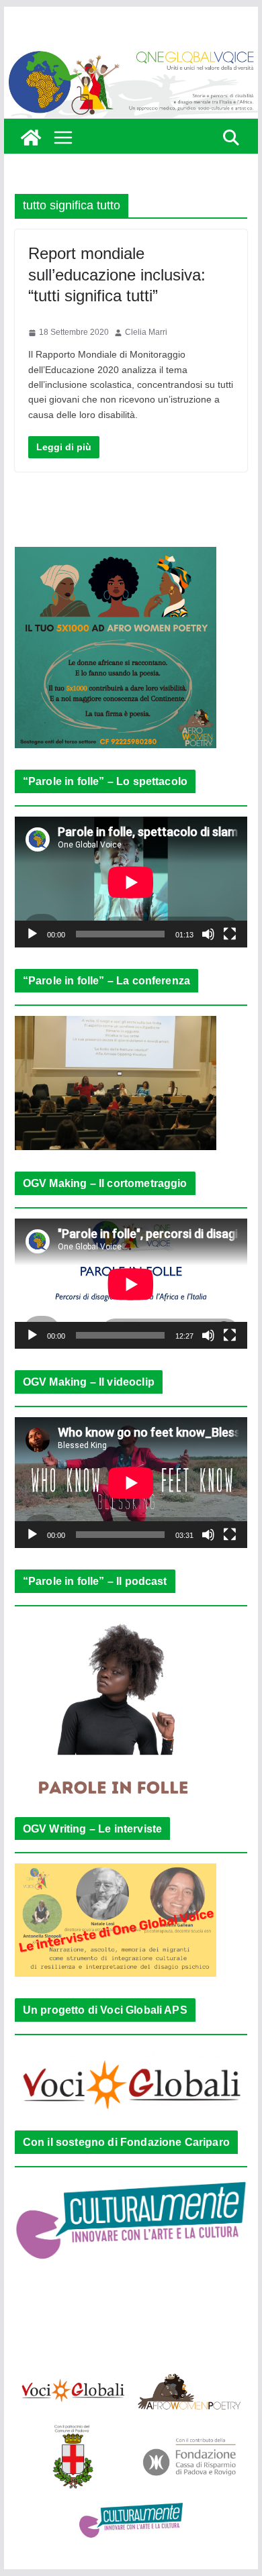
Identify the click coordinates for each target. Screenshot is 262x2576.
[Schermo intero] (230, 934)
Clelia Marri (146, 332)
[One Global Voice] (31, 138)
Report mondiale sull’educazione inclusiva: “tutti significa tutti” (117, 274)
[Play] (32, 934)
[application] (131, 882)
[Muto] (208, 934)
